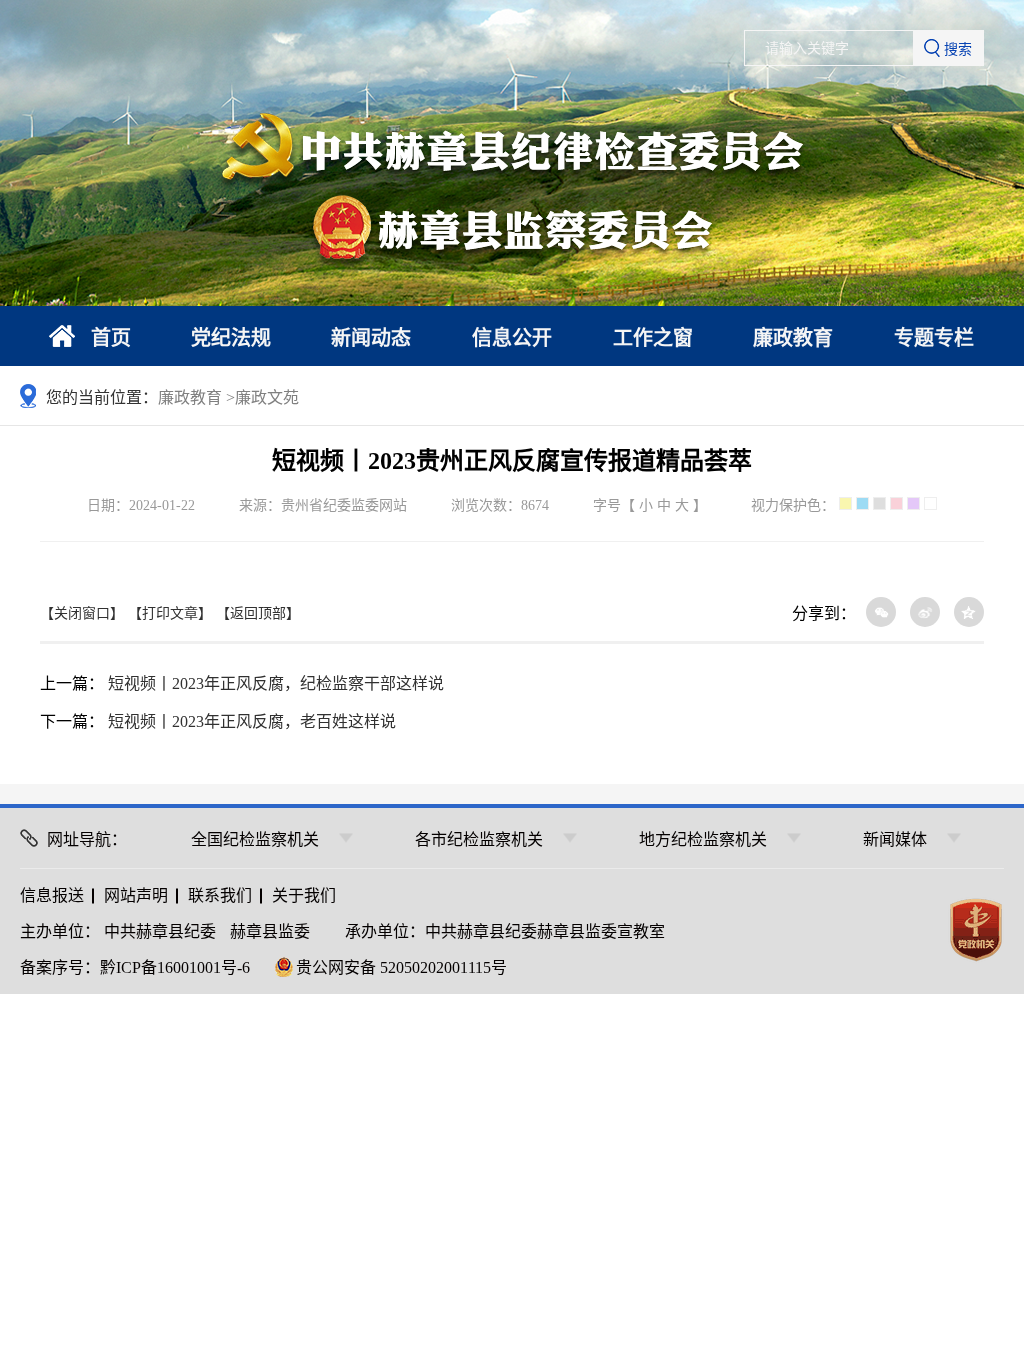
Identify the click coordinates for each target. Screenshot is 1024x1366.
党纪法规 (231, 338)
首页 (111, 338)
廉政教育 (793, 338)
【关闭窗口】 (82, 613)
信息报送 (52, 895)
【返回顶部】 (258, 613)
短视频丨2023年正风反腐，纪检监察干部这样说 (276, 683)
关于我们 (304, 895)
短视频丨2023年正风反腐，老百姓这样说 (252, 721)
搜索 (958, 49)
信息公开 (512, 338)
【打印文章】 (170, 613)
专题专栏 (934, 338)
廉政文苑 (267, 397)
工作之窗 (653, 338)
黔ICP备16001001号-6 (175, 967)
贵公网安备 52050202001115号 (401, 967)
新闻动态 (371, 338)
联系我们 (220, 895)
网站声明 (136, 895)
